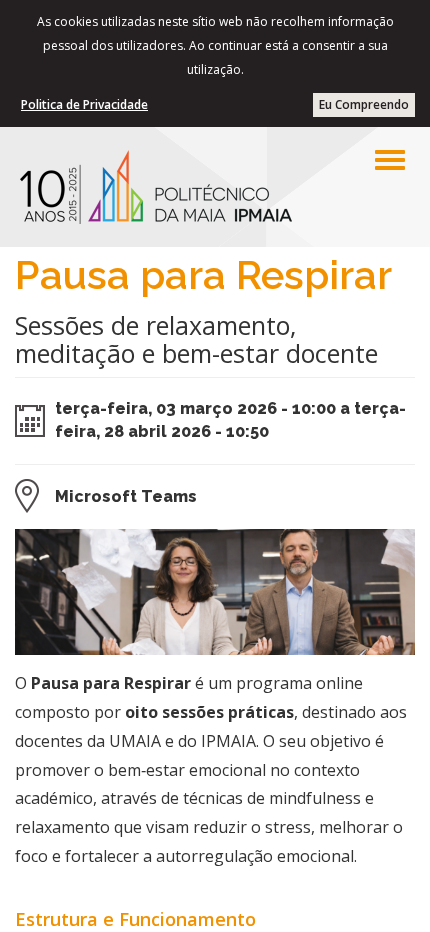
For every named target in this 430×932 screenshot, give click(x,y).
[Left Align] (390, 160)
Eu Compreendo (364, 104)
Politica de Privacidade (84, 104)
